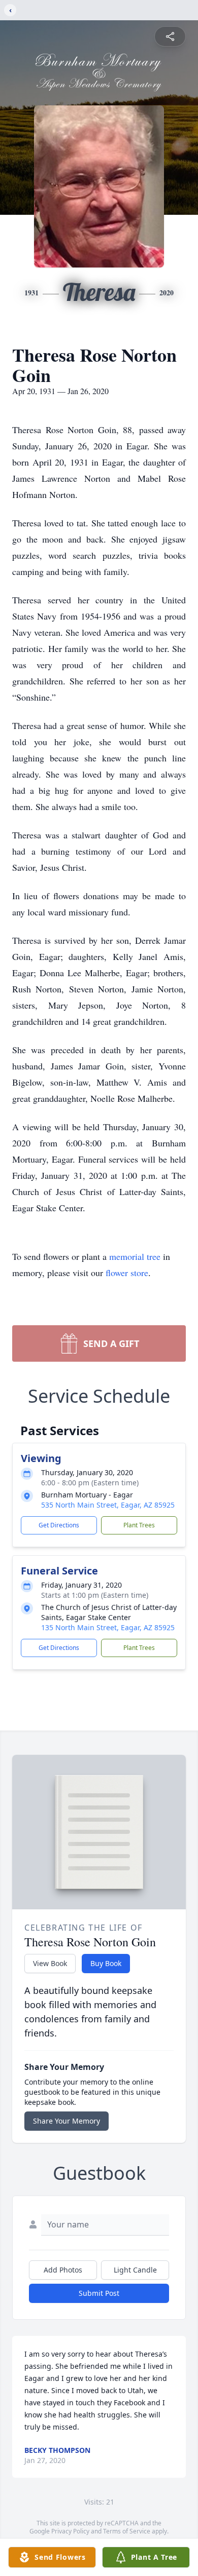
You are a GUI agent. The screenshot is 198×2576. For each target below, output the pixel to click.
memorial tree (135, 1256)
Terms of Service (127, 2531)
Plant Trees (139, 1525)
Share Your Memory (67, 2121)
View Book (50, 1963)
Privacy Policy (70, 2531)
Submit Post (99, 2293)
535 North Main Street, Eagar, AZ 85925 (108, 1505)
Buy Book (106, 1963)
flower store (127, 1273)
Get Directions (59, 1525)
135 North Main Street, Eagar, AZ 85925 (108, 1627)
